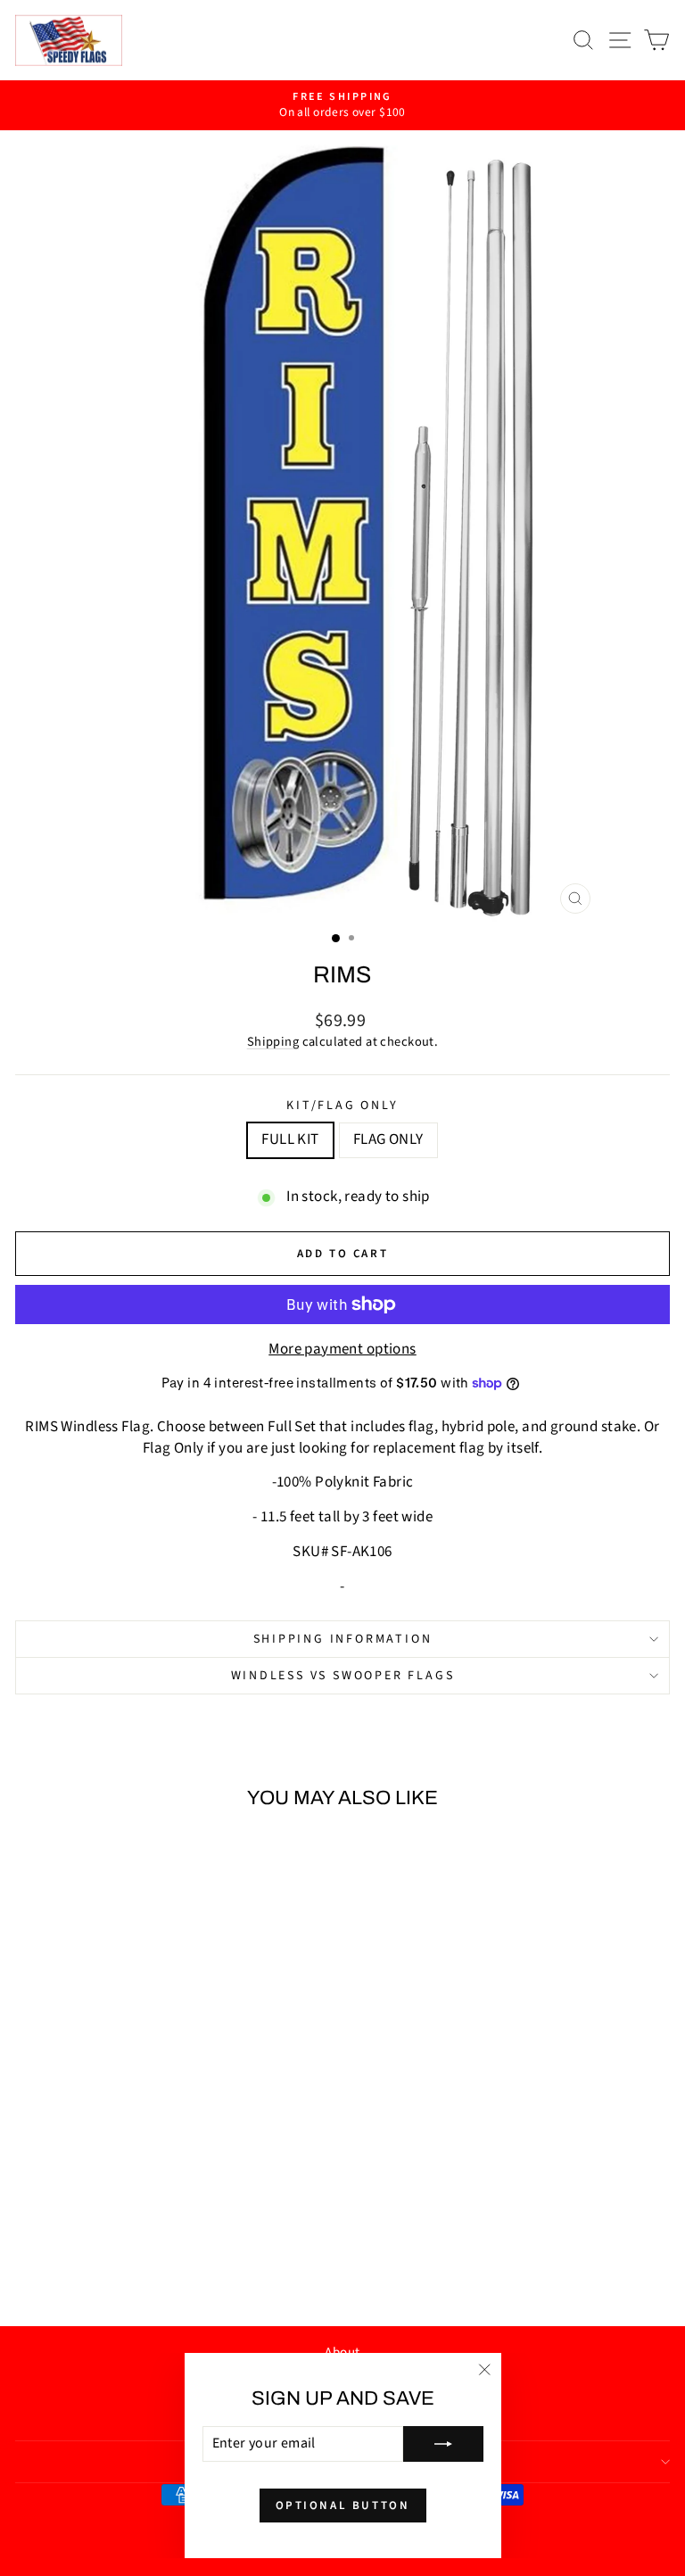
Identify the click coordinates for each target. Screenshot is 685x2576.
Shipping (273, 1042)
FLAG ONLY (388, 1139)
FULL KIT (290, 1139)
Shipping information (343, 1639)
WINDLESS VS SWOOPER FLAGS (343, 1676)
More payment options (342, 1350)
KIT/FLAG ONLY (342, 1106)
